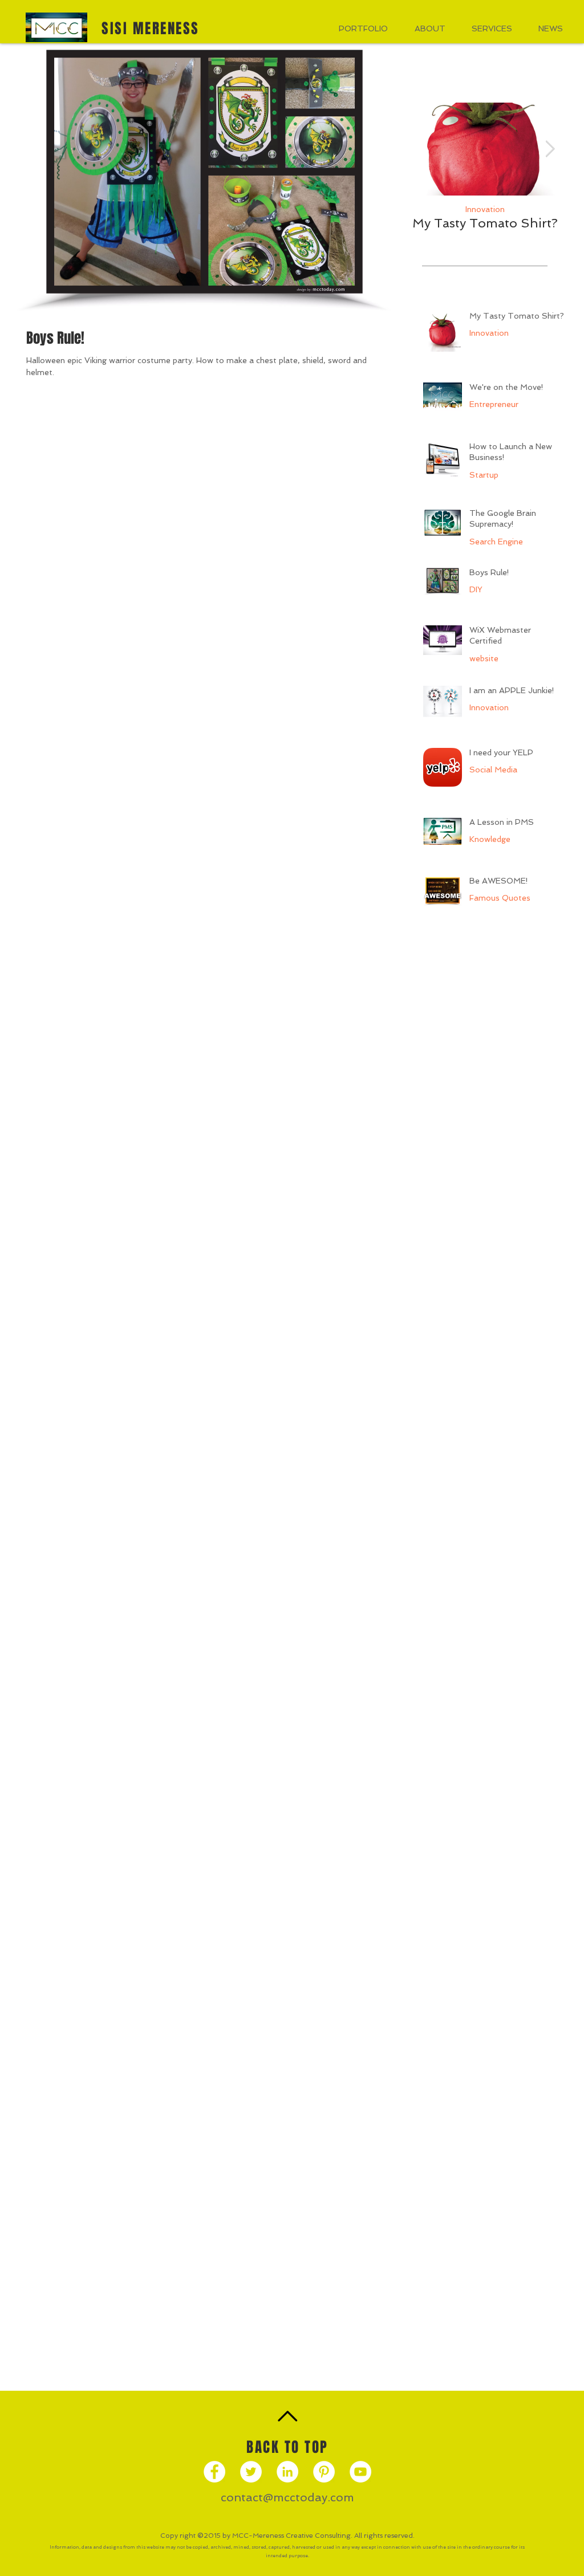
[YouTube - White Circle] (360, 2472)
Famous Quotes (500, 898)
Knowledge (490, 839)
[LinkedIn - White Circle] (287, 2472)
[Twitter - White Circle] (251, 2472)
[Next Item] (550, 149)
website (484, 658)
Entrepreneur (494, 404)
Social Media (493, 770)
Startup (484, 475)
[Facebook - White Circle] (214, 2472)
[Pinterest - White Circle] (324, 2472)
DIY (476, 589)
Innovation (485, 209)
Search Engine (496, 542)
